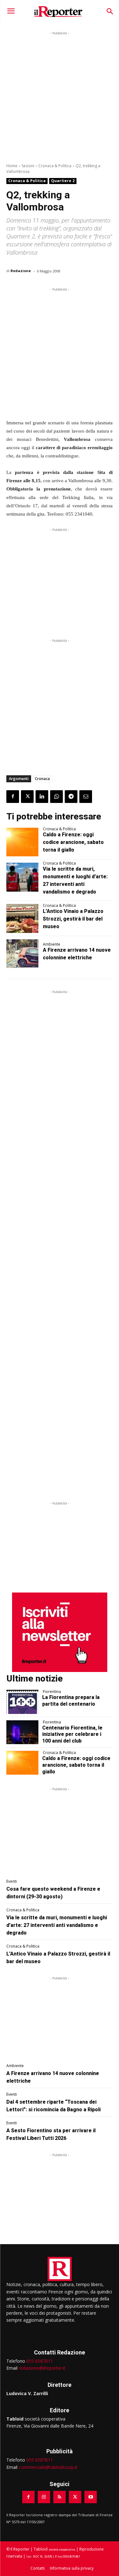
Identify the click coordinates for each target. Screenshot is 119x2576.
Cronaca (42, 779)
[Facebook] (13, 797)
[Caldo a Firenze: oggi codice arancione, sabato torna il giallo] (22, 842)
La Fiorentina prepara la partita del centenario (71, 1701)
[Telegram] (71, 797)
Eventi (12, 1881)
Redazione (21, 271)
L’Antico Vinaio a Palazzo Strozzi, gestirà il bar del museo (73, 919)
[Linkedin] (42, 797)
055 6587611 (40, 2361)
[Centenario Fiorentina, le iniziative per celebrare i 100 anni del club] (22, 1732)
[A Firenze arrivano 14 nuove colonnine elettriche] (22, 954)
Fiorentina (52, 1692)
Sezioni (28, 166)
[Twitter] (27, 797)
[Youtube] (91, 2497)
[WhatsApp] (56, 797)
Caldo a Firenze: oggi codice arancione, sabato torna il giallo (73, 842)
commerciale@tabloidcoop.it (48, 2467)
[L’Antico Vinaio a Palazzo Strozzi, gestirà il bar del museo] (22, 918)
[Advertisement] (60, 96)
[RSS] (60, 2497)
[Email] (86, 797)
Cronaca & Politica (55, 166)
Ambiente (52, 944)
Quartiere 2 (63, 181)
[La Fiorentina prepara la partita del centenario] (22, 1702)
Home (12, 166)
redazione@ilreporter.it (42, 2368)
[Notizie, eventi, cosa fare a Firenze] (58, 11)
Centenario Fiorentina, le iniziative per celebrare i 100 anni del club (72, 1734)
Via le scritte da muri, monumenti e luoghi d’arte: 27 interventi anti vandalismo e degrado (57, 1925)
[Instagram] (44, 2497)
